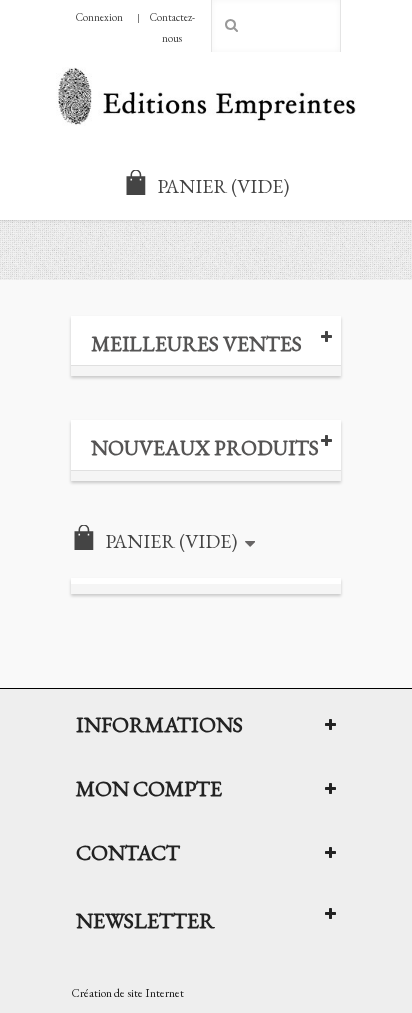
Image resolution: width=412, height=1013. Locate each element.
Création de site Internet (127, 993)
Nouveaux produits (205, 447)
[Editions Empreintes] (206, 98)
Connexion (99, 17)
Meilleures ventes (196, 343)
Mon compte (149, 788)
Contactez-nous (172, 27)
